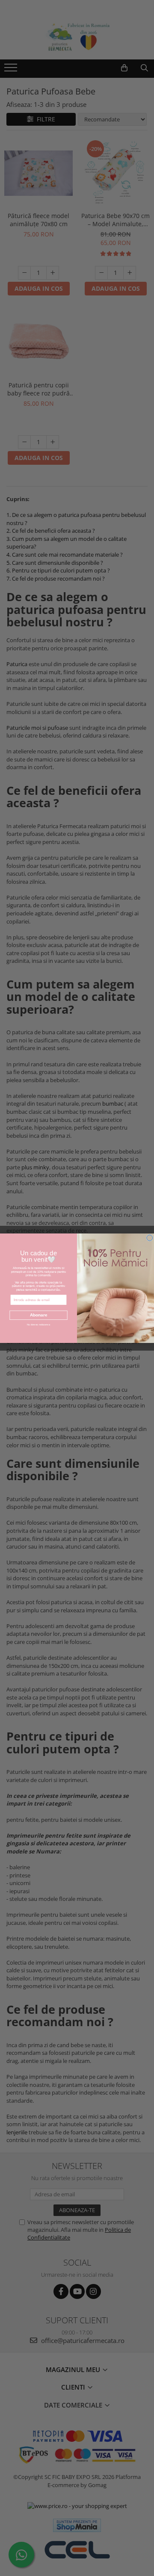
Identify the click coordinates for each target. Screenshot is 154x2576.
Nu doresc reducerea (38, 1324)
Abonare (38, 1315)
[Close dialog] (150, 1238)
